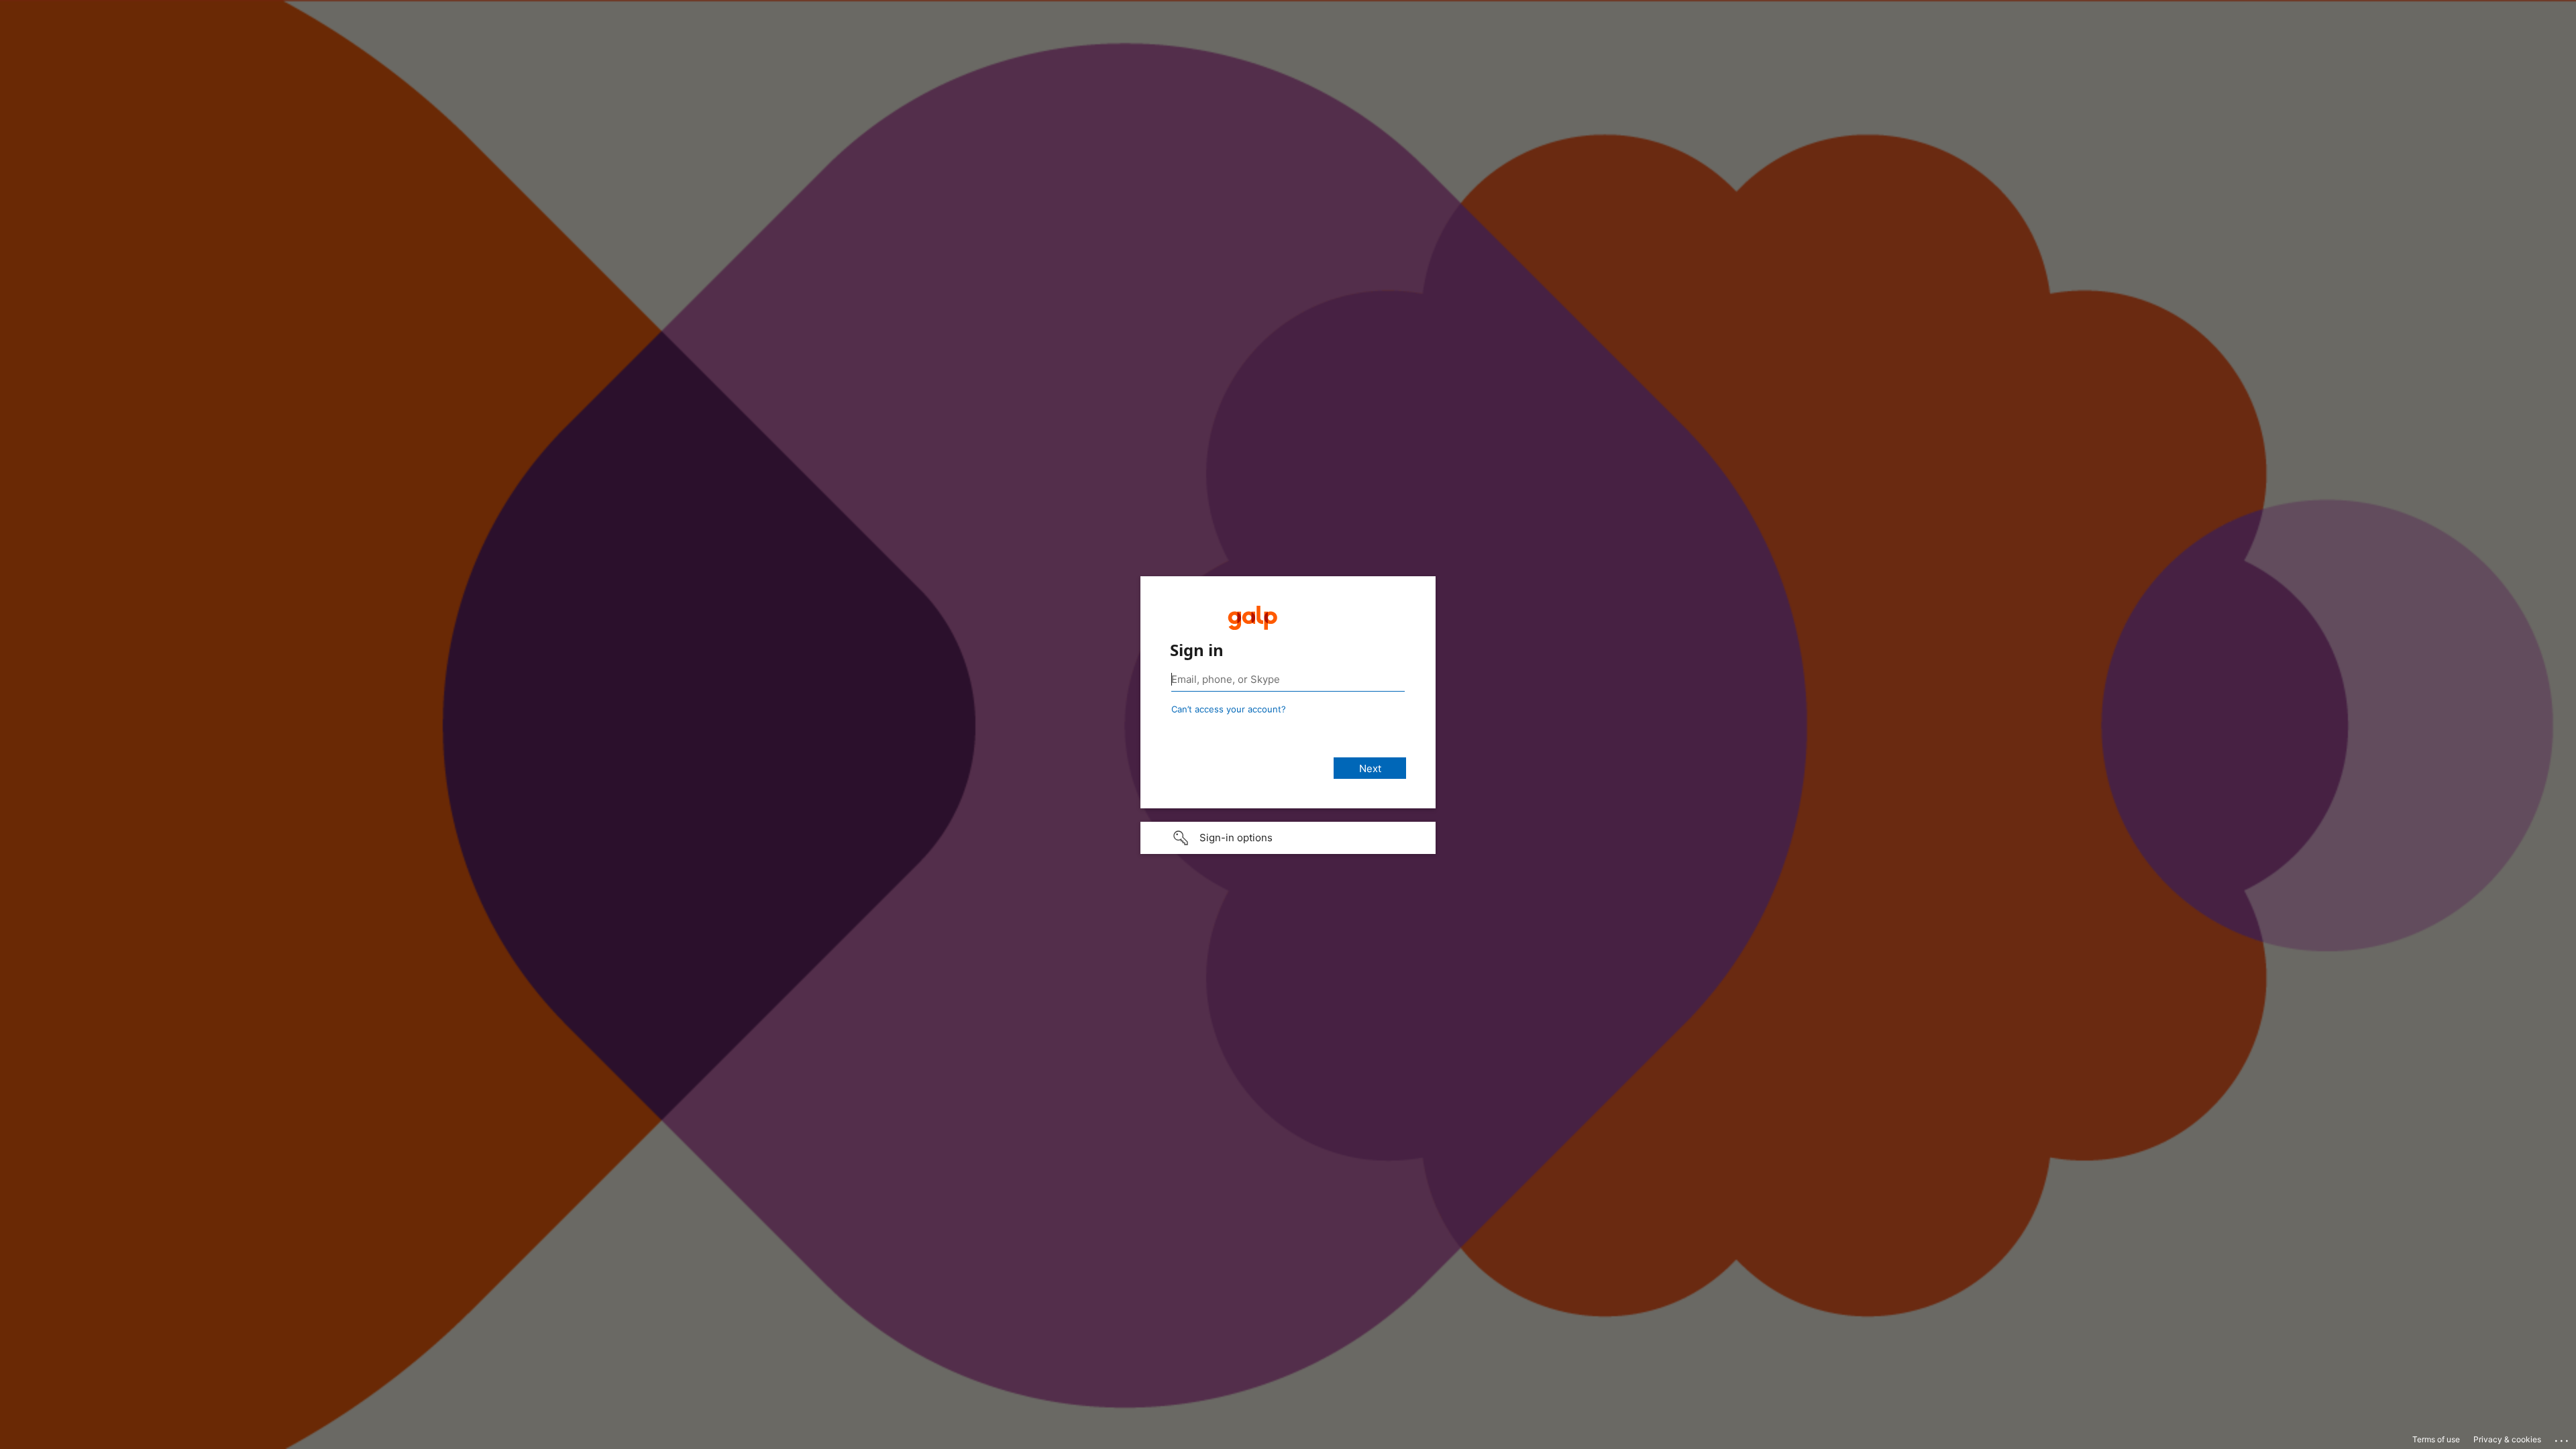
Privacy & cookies (2507, 1439)
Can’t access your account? (1229, 709)
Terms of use (2436, 1439)
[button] (1288, 838)
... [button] (2563, 1438)
